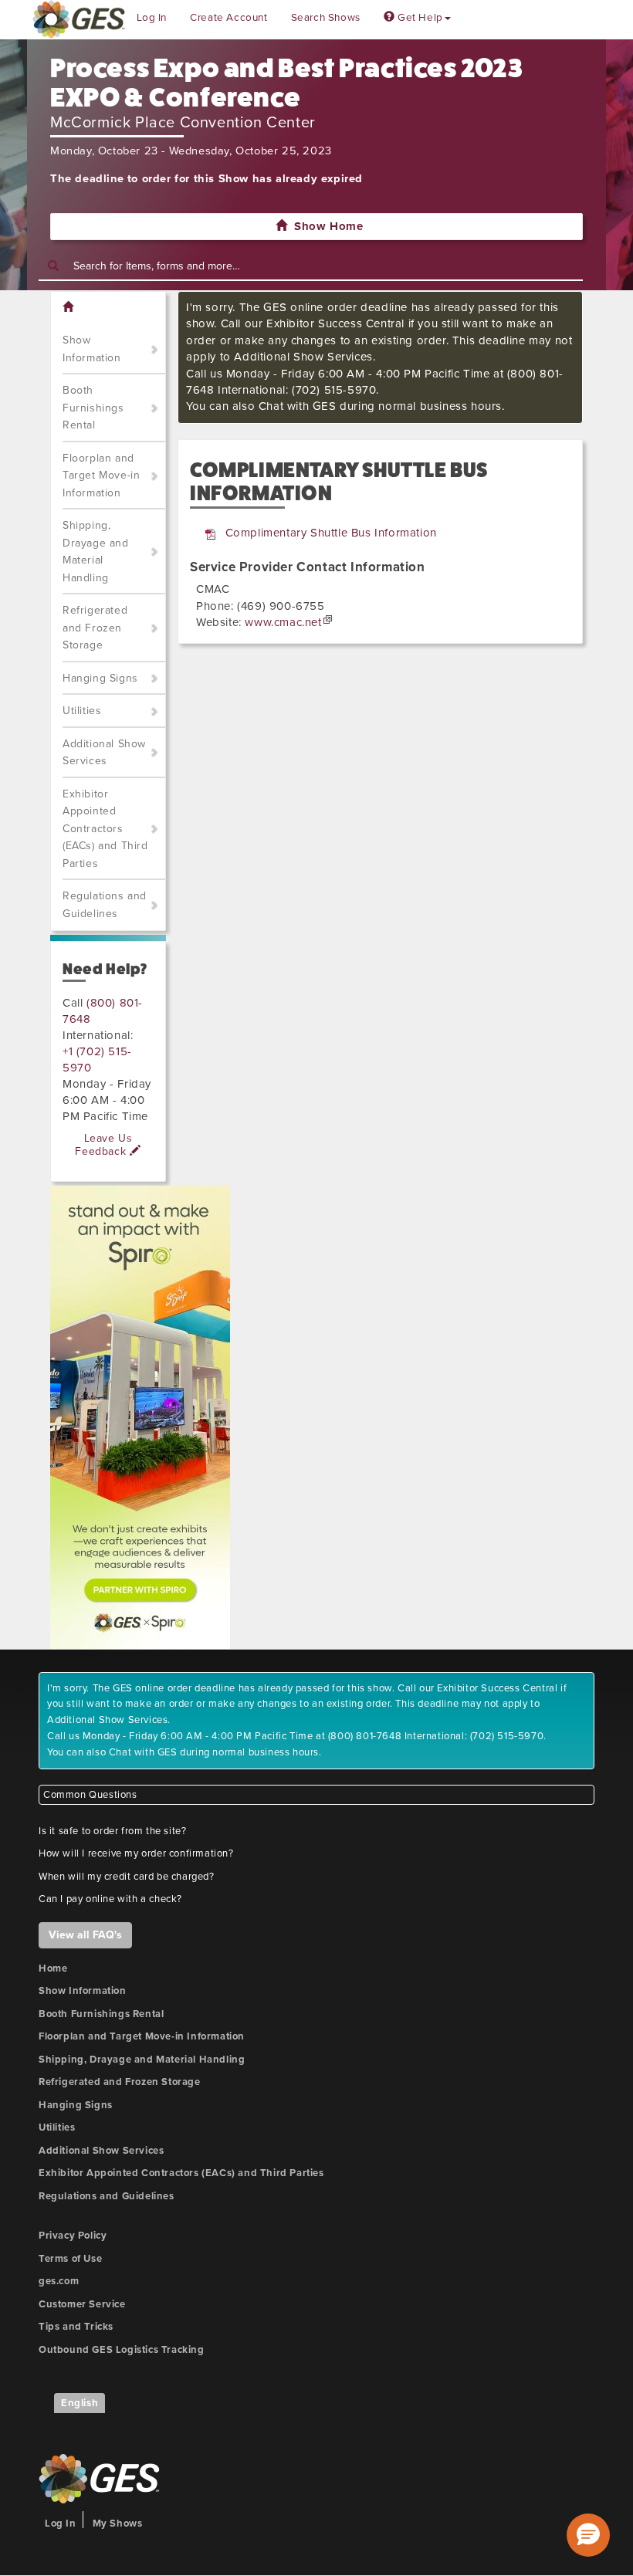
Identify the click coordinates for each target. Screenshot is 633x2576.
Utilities (82, 711)
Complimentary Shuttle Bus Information (331, 533)
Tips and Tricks (76, 2327)
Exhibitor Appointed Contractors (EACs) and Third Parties (105, 829)
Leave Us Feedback (103, 1145)
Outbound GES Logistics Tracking (122, 2350)
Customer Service (82, 2304)
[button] (588, 2535)
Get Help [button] (418, 18)
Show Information (92, 349)
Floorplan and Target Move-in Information (101, 476)
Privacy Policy (73, 2236)
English (80, 2403)
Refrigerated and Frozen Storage (95, 628)
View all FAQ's (85, 1935)
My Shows (118, 2524)
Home (53, 1968)
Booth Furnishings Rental (93, 408)
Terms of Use (70, 2259)
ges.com (59, 2281)
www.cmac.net (283, 622)
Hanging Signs (100, 678)
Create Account (228, 18)
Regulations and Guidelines (105, 905)
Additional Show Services (104, 753)
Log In (152, 18)
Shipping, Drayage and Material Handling (96, 552)
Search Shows (326, 18)
